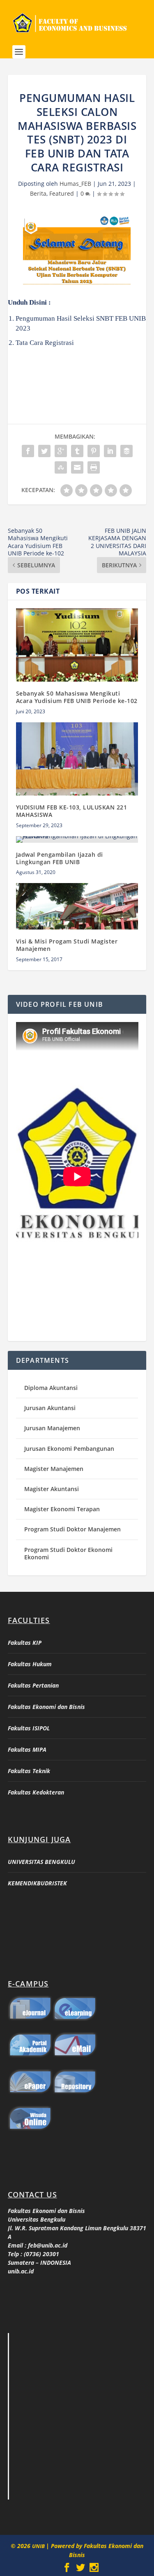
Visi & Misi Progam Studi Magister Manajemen (67, 945)
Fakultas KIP (25, 1643)
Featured (62, 193)
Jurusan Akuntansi (50, 1408)
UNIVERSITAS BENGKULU (41, 1862)
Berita (38, 193)
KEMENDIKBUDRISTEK (37, 1883)
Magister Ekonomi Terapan (62, 1509)
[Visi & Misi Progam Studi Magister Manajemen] (77, 906)
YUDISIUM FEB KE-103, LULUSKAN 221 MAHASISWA (72, 811)
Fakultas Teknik (29, 1771)
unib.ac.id (21, 2271)
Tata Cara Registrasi (45, 343)
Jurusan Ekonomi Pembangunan (69, 1449)
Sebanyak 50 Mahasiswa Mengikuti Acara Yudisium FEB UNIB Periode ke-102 (77, 697)
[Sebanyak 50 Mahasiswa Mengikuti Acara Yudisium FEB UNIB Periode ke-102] (77, 645)
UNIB (39, 2546)
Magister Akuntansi (52, 1489)
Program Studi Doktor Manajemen (72, 1529)
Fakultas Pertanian (33, 1685)
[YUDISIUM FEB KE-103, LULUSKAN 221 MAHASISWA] (77, 759)
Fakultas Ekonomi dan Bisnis (46, 1707)
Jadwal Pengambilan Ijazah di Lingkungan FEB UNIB (60, 858)
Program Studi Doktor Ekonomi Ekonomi (68, 1553)
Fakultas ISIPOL (29, 1728)
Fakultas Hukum (30, 1664)
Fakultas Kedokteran (36, 1792)
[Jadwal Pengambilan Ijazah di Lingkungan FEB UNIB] (77, 839)
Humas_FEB (75, 184)
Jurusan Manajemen (52, 1428)
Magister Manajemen (54, 1469)
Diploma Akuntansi (51, 1388)
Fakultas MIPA (27, 1749)
